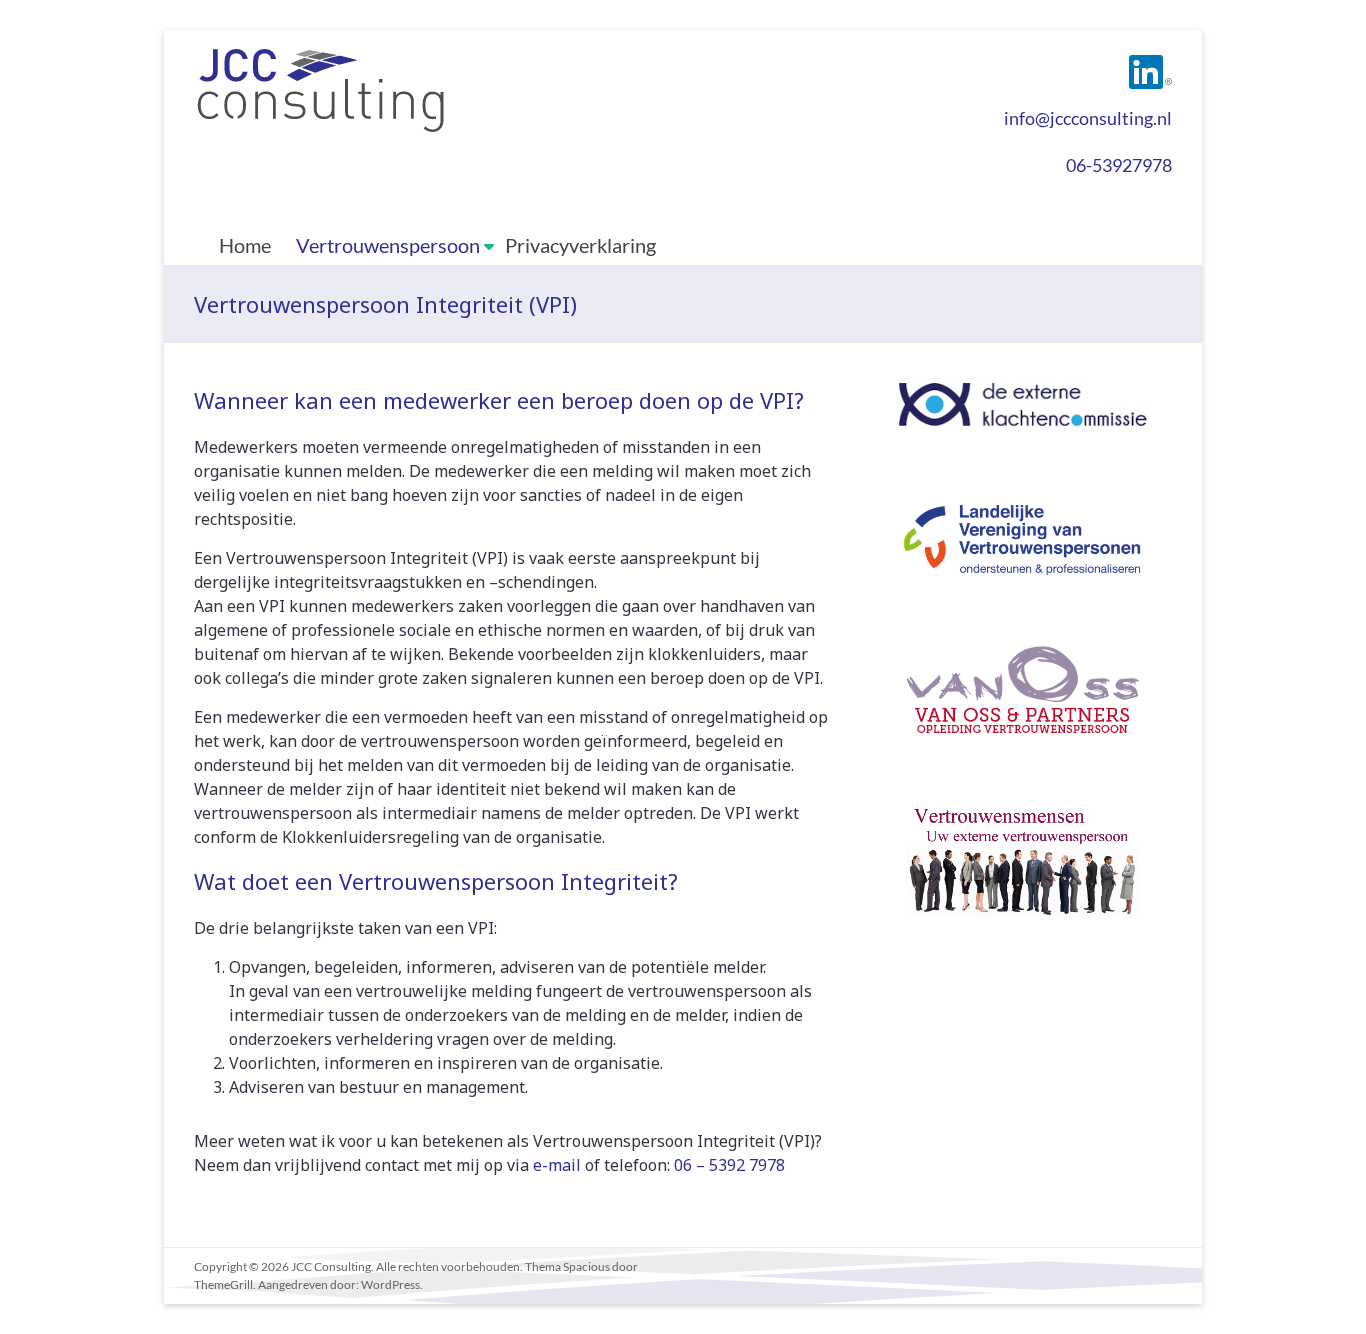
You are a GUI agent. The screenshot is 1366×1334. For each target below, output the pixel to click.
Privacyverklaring (580, 245)
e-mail (557, 1165)
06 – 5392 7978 (729, 1165)
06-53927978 (1119, 165)
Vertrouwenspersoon (388, 245)
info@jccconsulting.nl (1088, 118)
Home (245, 245)
